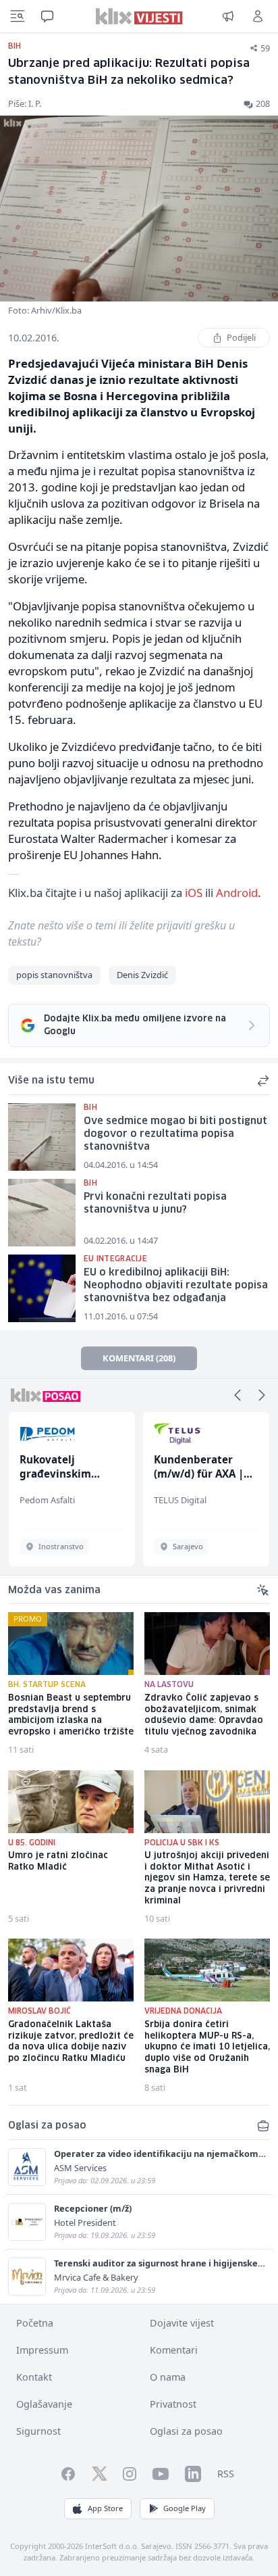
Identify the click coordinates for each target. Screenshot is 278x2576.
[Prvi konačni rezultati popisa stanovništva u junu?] (42, 1213)
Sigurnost (38, 2431)
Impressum (42, 2350)
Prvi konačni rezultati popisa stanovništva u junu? (155, 1204)
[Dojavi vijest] (228, 16)
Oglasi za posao (186, 2431)
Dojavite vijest (182, 2323)
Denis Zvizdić (142, 975)
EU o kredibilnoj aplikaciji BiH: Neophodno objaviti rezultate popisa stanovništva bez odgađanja (176, 1285)
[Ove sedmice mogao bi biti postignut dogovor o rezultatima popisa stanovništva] (42, 1137)
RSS (226, 2474)
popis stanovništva (54, 975)
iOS (194, 893)
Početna (35, 2323)
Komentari (174, 2350)
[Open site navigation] (18, 16)
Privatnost (173, 2404)
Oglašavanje (44, 2404)
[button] (238, 1395)
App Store (105, 2508)
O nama (168, 2377)
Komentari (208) (139, 1358)
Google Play (185, 2508)
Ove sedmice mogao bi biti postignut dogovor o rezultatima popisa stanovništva (175, 1134)
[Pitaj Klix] (47, 16)
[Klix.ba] (139, 16)
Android (237, 893)
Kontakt (34, 2377)
